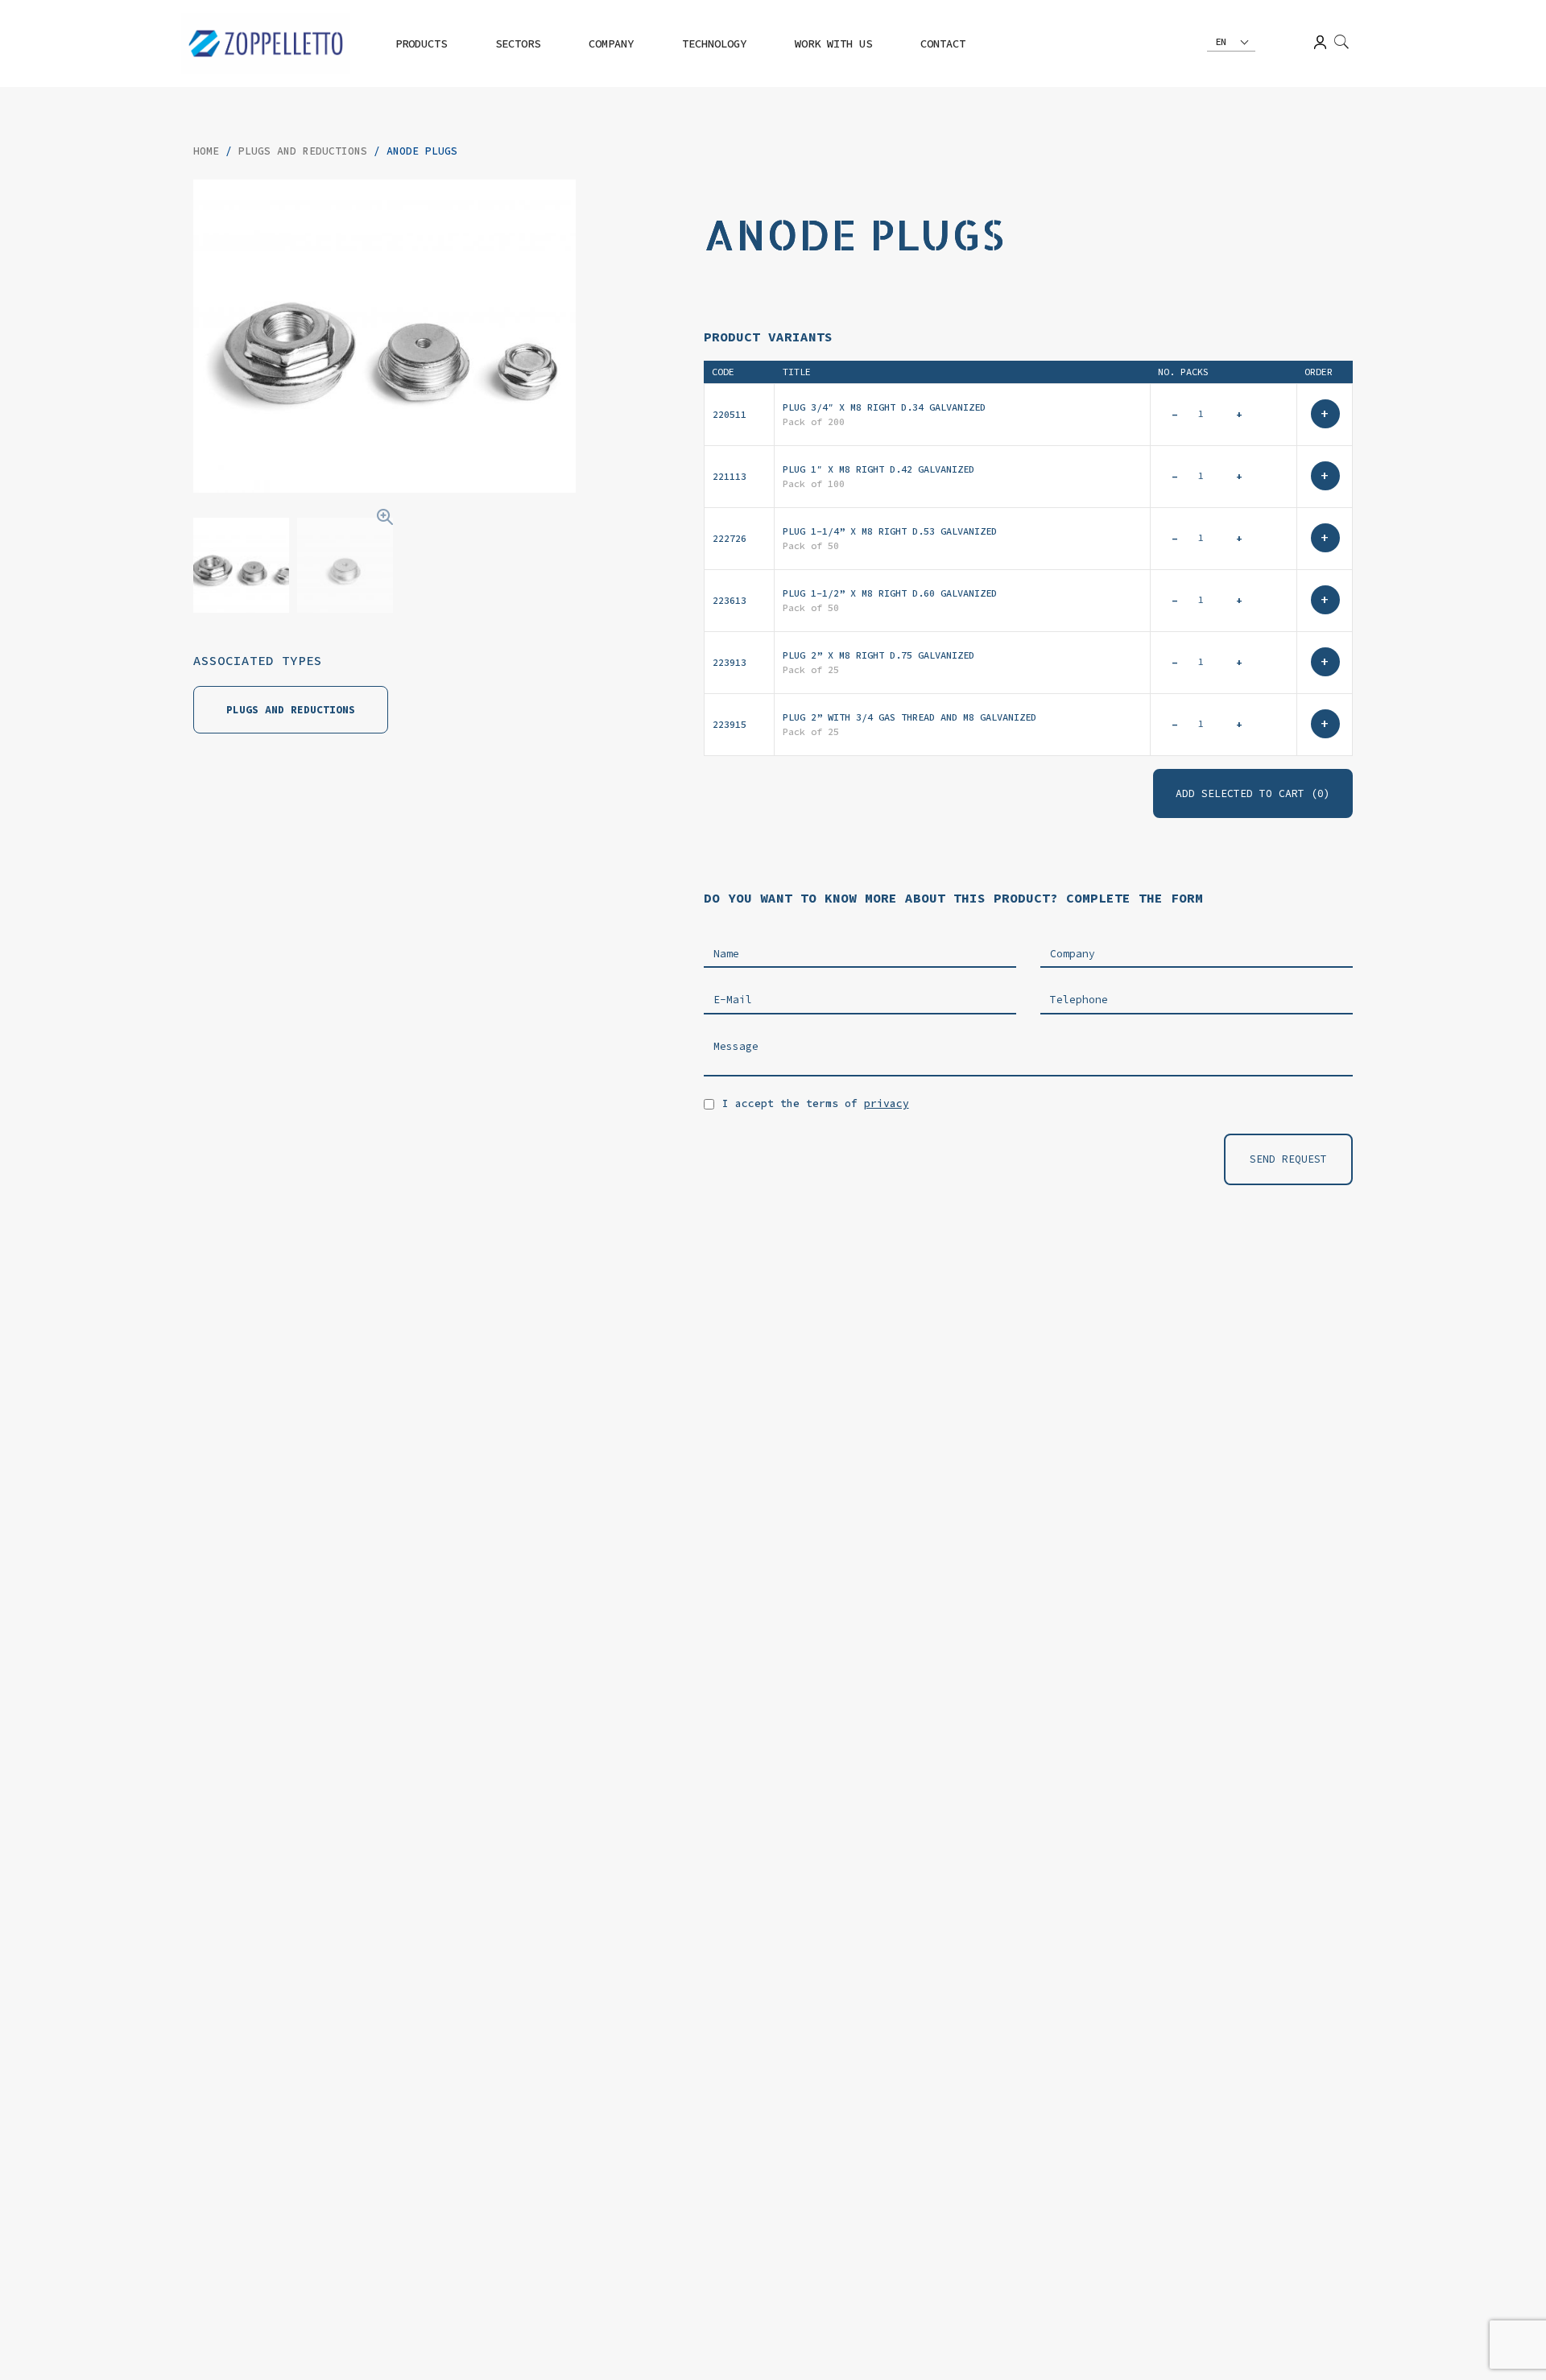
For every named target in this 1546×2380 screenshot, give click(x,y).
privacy (887, 1103)
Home (206, 151)
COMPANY (611, 43)
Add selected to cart (1253, 793)
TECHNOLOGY (714, 43)
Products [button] (421, 43)
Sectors (518, 43)
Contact (943, 43)
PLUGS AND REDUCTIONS (303, 151)
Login (1320, 42)
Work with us (833, 43)
